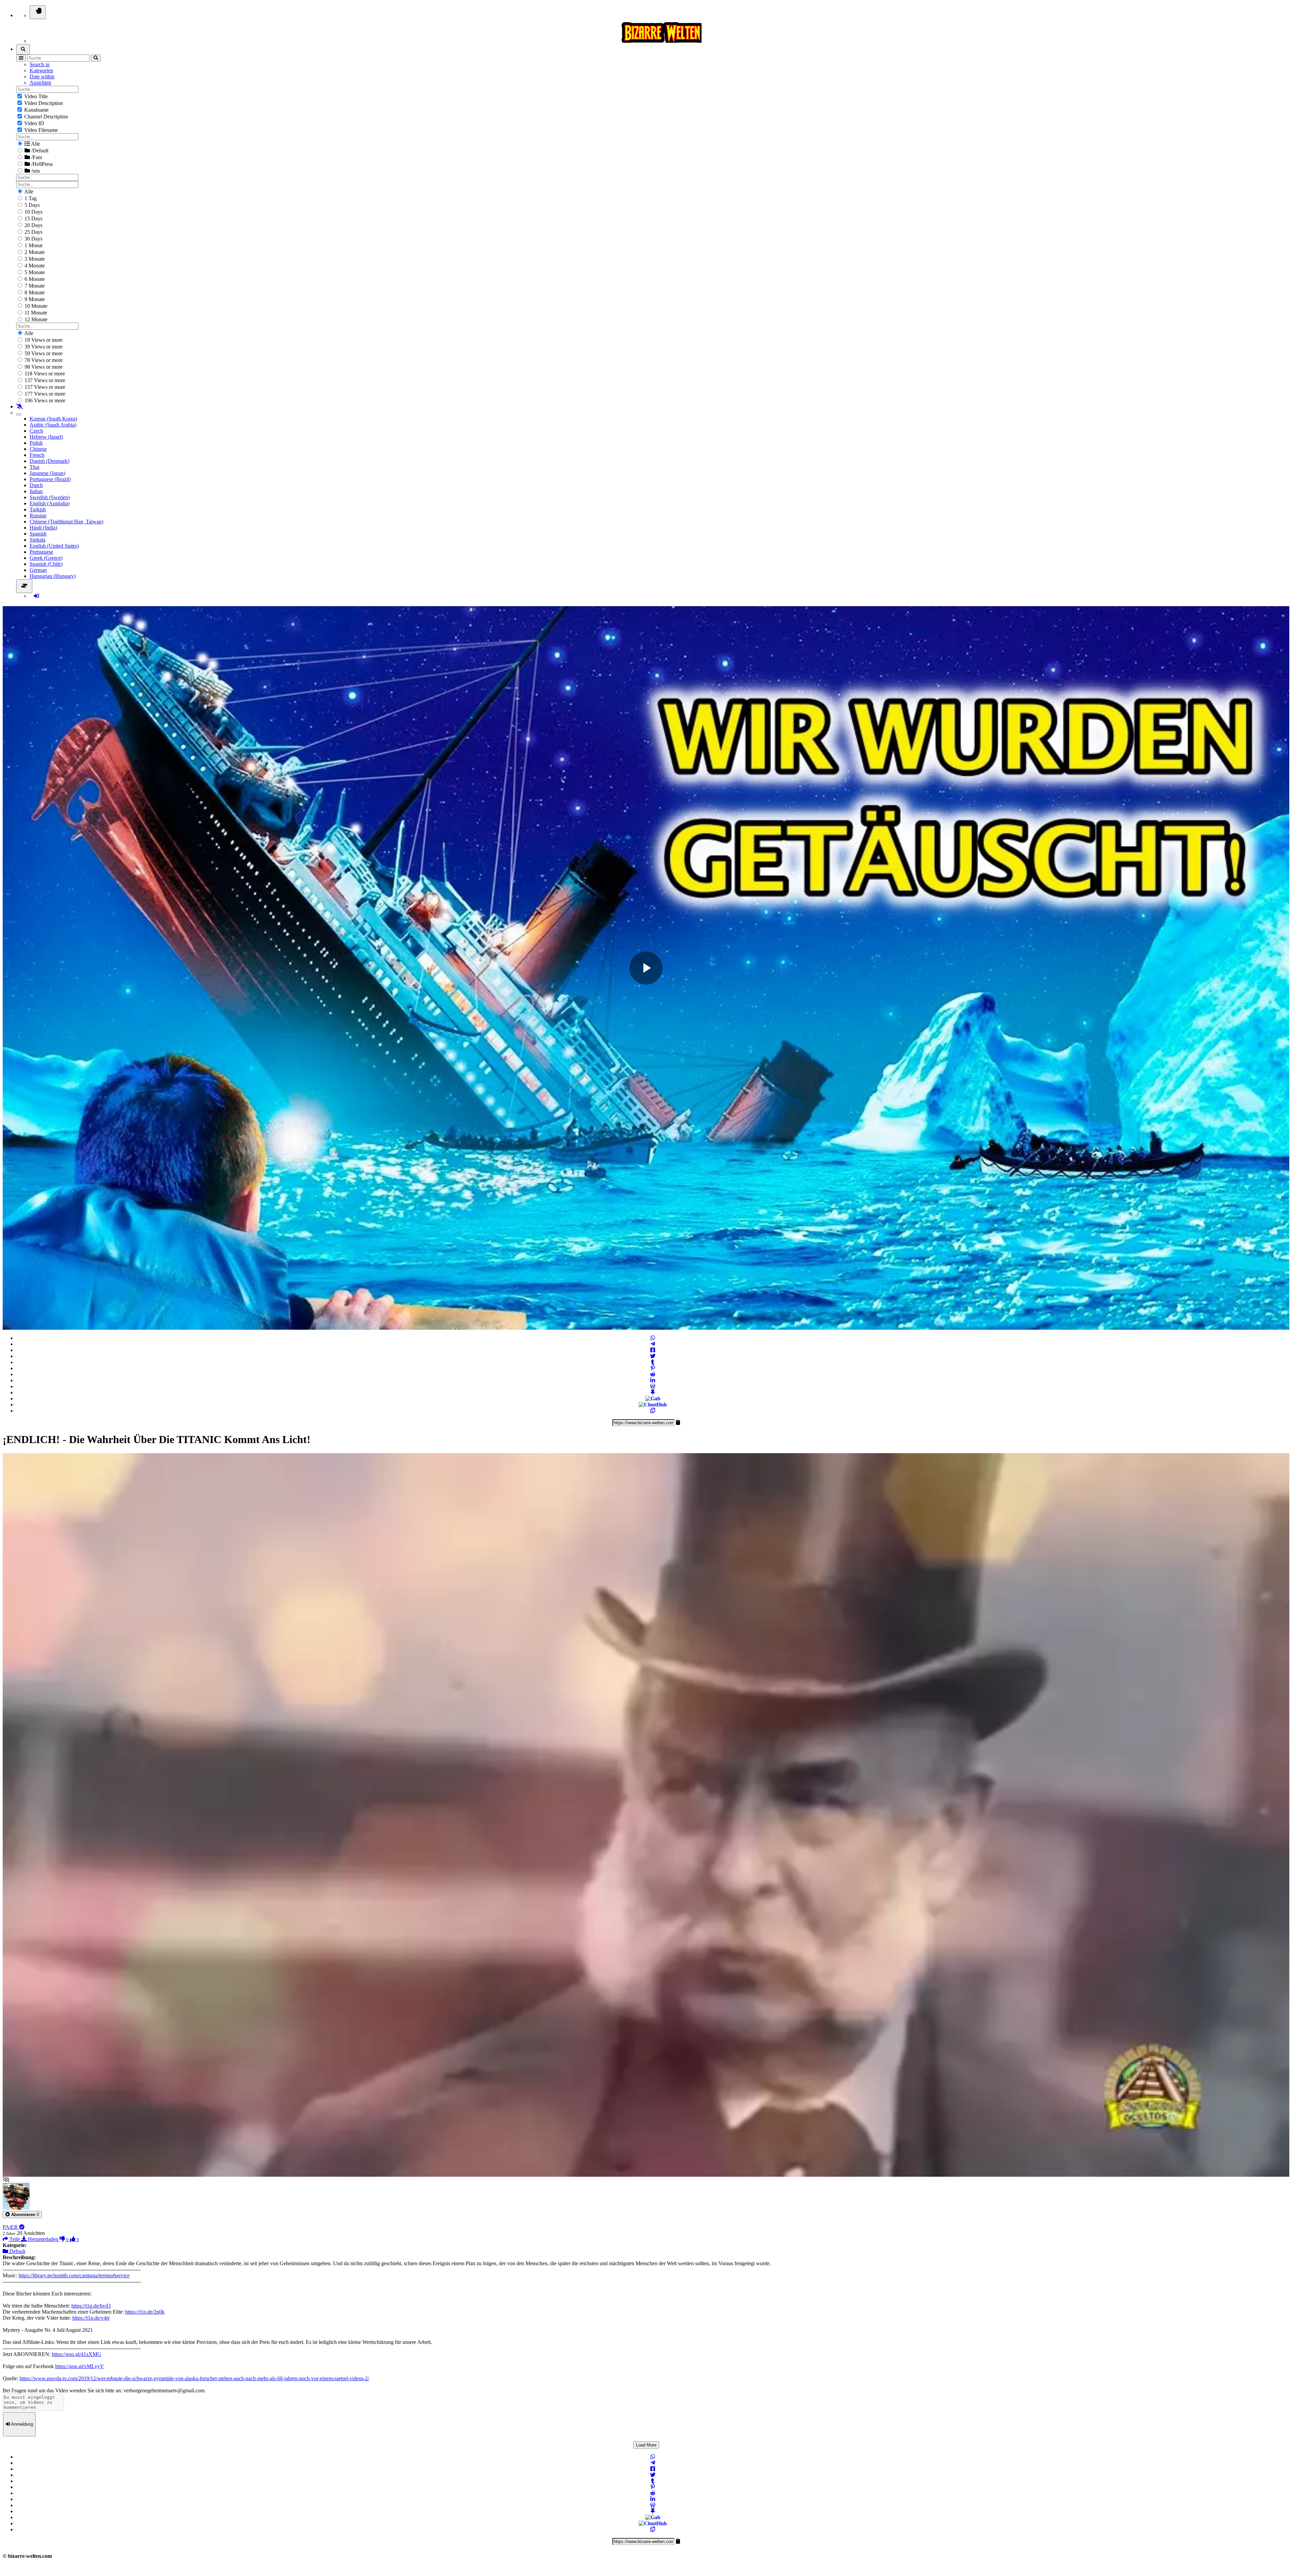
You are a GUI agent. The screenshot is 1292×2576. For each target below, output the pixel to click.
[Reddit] (653, 1374)
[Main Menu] (38, 12)
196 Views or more (44, 400)
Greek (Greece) (46, 558)
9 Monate (34, 299)
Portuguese (41, 552)
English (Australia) (50, 503)
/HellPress (41, 164)
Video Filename (40, 130)
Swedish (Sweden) (50, 497)
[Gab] (653, 1399)
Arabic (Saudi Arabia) (53, 425)
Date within (42, 77)
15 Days (33, 218)
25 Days (33, 232)
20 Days (33, 225)
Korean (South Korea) (53, 419)
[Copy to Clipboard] (653, 1411)
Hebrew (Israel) (46, 437)
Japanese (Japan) (47, 473)
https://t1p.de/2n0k (145, 2312)
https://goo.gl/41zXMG (77, 2354)
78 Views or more (43, 360)
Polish (36, 443)
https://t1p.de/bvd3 (91, 2306)
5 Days (31, 205)
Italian (36, 491)
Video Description (43, 103)
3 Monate (34, 259)
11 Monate (35, 313)
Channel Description (45, 117)
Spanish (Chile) (46, 564)
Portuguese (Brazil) (50, 479)
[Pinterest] (653, 1368)
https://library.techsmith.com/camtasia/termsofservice (74, 2275)
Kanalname (36, 110)
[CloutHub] (653, 1405)
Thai (34, 467)
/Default (39, 151)
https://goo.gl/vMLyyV (80, 2366)
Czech (36, 431)
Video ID (33, 123)
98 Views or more (43, 367)
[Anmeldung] (36, 596)
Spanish (38, 534)
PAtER (11, 2227)
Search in (40, 64)
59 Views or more (43, 353)
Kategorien (41, 70)
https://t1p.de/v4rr (91, 2318)
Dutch (36, 485)
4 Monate (34, 266)
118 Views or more (44, 374)
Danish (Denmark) (49, 461)
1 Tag (30, 198)
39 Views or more (43, 347)
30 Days (33, 239)
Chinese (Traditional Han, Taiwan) (66, 522)
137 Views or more (44, 380)
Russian (38, 516)
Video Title (35, 96)
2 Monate (34, 252)
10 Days (33, 212)
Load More (646, 2445)
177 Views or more (44, 394)
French (37, 455)
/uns (35, 171)
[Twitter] (653, 1356)
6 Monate (34, 279)
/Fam (36, 157)
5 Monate (34, 272)
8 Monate (34, 292)
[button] (22, 2215)
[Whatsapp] (653, 1338)
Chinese (38, 449)
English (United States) (54, 546)
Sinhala (38, 540)
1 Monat (33, 245)
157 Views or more (44, 387)
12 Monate (35, 319)
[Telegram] (653, 1344)
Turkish (38, 509)
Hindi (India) (43, 528)
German (38, 570)
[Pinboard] (653, 1392)
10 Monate (35, 306)
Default (17, 2251)
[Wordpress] (653, 1386)
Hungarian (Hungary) (53, 576)
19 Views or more (43, 340)
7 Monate (34, 286)
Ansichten (40, 83)
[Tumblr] (653, 1362)
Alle (35, 144)
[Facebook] (653, 1350)
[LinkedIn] (653, 1380)
